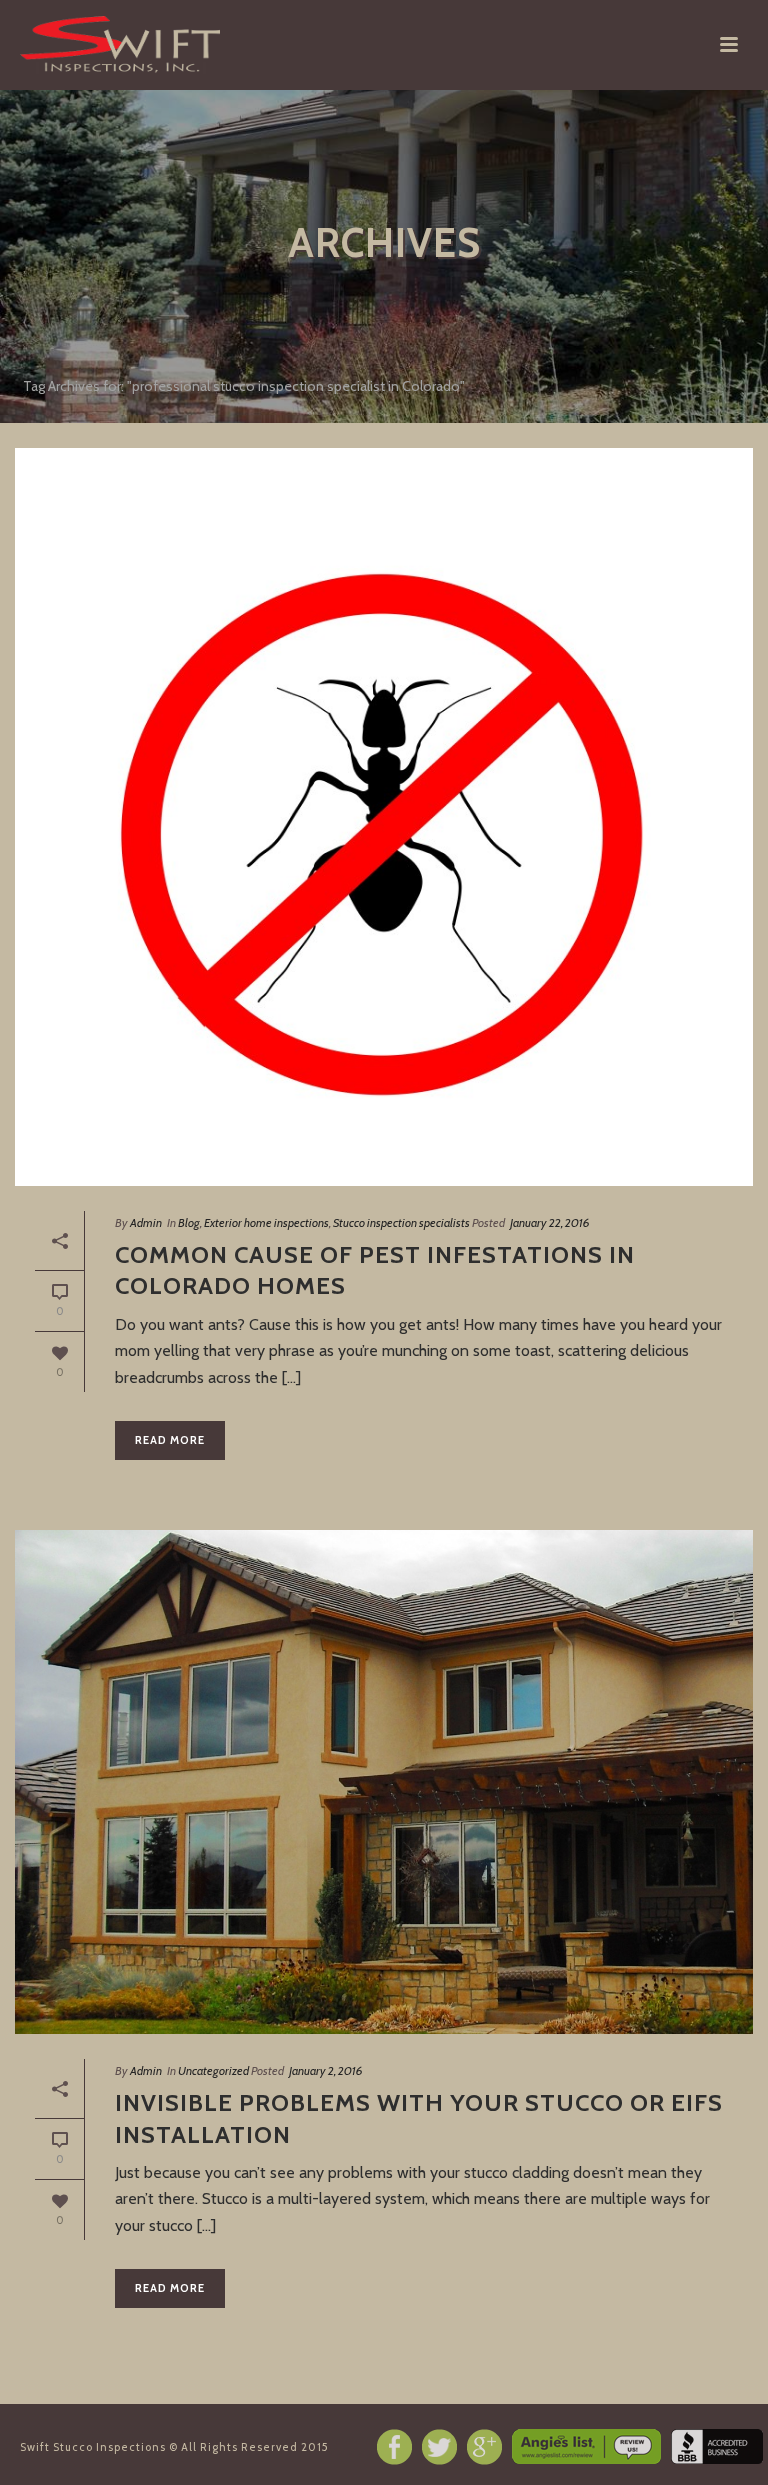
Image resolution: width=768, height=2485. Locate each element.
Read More (170, 1440)
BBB (717, 2446)
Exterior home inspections (266, 1222)
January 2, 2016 (326, 2070)
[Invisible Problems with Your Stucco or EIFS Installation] (384, 1782)
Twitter (439, 2447)
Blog (189, 1222)
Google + (484, 2447)
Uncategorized (213, 2070)
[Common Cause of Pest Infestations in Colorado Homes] (384, 817)
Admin (146, 1222)
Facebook (394, 2447)
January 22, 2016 (550, 1222)
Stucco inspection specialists (401, 1222)
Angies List (586, 2446)
